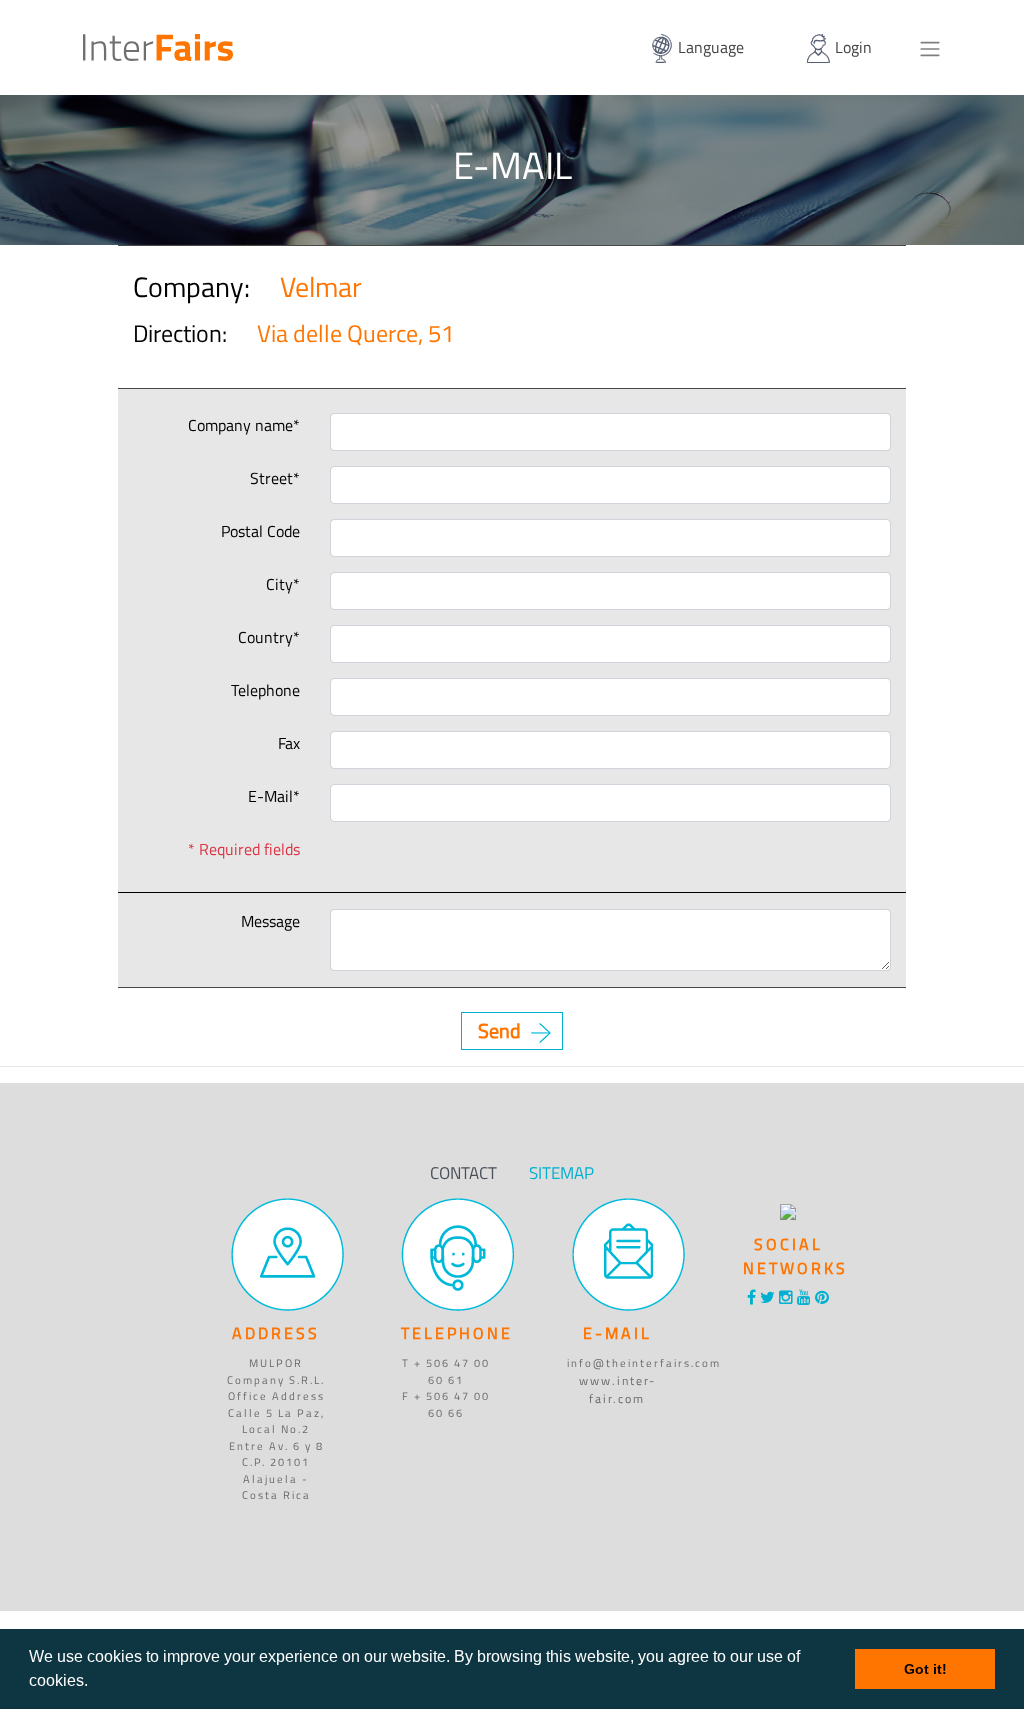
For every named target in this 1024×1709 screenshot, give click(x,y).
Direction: (141, 333)
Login (851, 47)
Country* (269, 637)
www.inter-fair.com (617, 1389)
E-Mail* (274, 796)
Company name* (244, 425)
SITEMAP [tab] (561, 1173)
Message (270, 921)
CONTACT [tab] (463, 1173)
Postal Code (260, 531)
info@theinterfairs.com (644, 1363)
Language (709, 47)
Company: (144, 287)
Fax (289, 743)
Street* (275, 478)
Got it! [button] (925, 1669)
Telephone (265, 690)
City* (283, 584)
